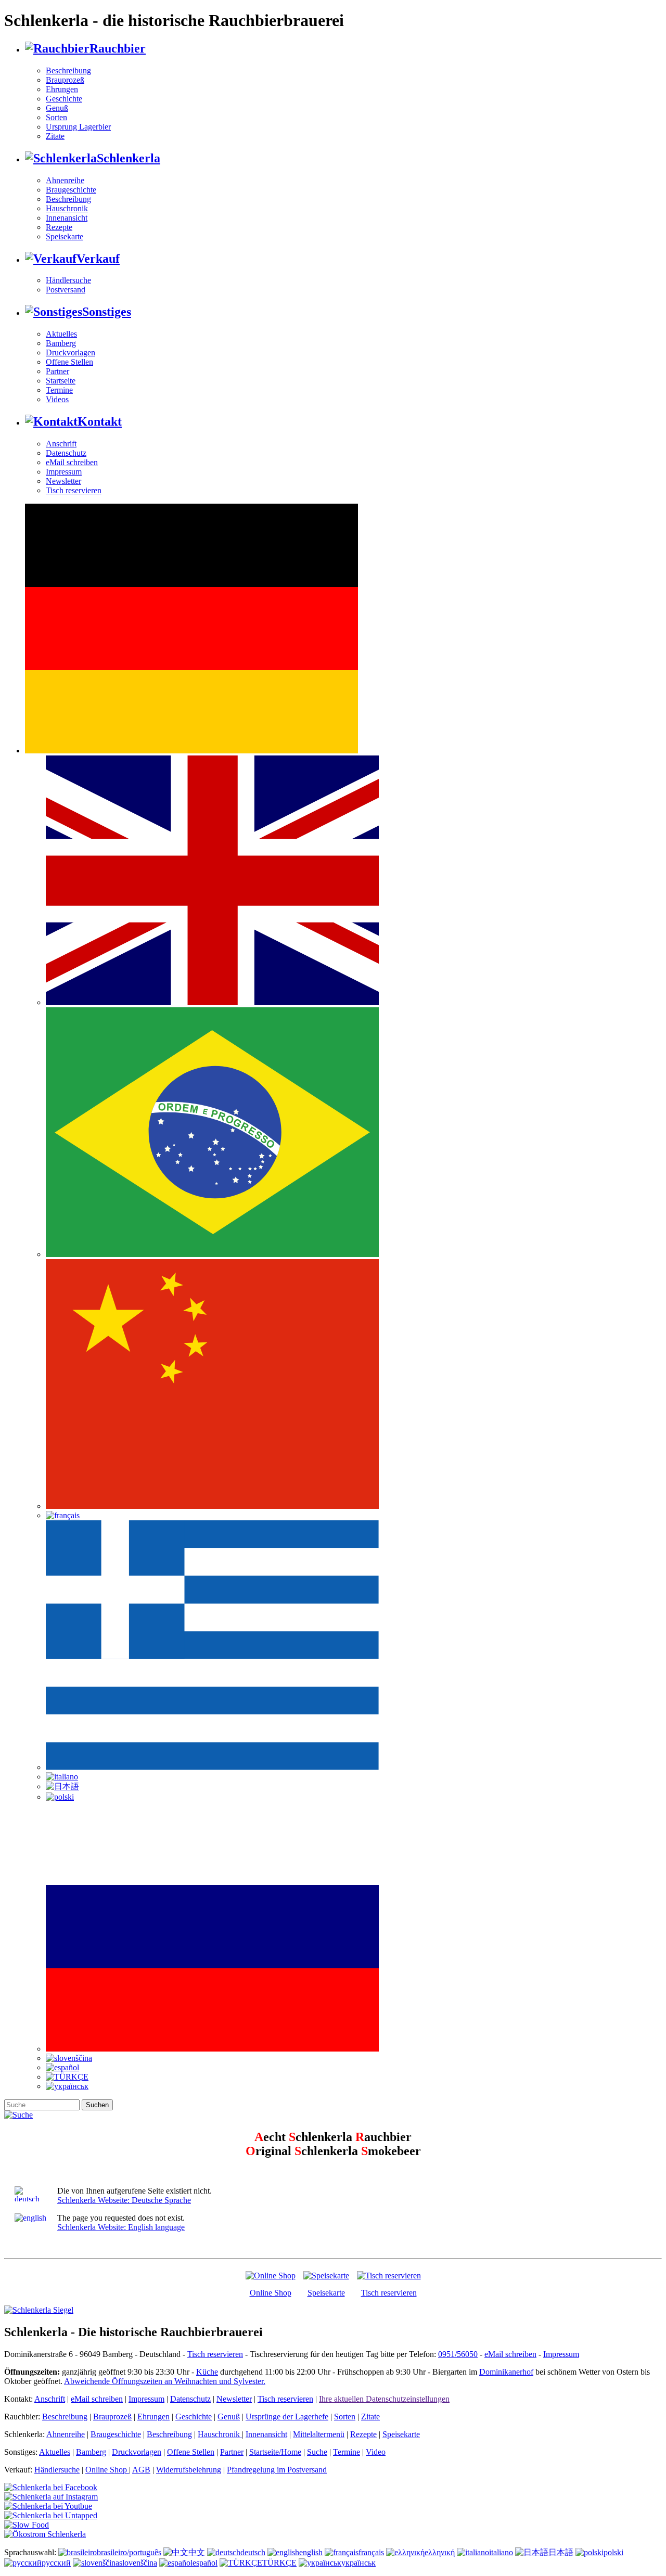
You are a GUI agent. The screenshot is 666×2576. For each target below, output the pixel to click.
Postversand (66, 290)
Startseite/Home (275, 2452)
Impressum (64, 472)
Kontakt (100, 421)
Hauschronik (67, 208)
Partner (57, 371)
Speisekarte (65, 236)
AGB (141, 2470)
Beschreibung (68, 71)
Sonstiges (107, 312)
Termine (59, 390)
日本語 (561, 2552)
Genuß (57, 108)
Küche (207, 2372)
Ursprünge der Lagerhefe (287, 2417)
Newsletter (63, 481)
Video (376, 2452)
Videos (57, 399)
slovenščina (138, 2563)
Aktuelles (61, 334)
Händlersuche (68, 280)
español (205, 2563)
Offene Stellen (69, 362)
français (371, 2552)
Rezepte (59, 227)
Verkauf (98, 259)
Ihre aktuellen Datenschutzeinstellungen (384, 2399)
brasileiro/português (129, 2552)
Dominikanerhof (506, 2372)
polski (613, 2552)
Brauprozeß (65, 80)
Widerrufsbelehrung (189, 2470)
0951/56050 (458, 2354)
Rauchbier (118, 48)
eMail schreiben (72, 462)
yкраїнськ (358, 2563)
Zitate (55, 136)
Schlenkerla (129, 158)
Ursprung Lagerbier (78, 127)
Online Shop (271, 2293)
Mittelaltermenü (319, 2434)
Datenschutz (66, 453)
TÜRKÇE (279, 2563)
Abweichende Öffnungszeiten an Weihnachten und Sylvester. (165, 2381)
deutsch (253, 2552)
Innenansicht (67, 218)
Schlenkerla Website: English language (121, 2227)
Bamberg (61, 343)
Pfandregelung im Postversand (277, 2470)
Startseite (61, 381)
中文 (197, 2552)
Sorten (56, 117)
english (311, 2552)
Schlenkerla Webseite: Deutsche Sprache (124, 2200)
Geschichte (64, 99)
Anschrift (61, 444)
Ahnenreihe (65, 180)
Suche (317, 2452)
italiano (501, 2552)
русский (56, 2563)
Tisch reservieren (74, 490)
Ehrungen (62, 89)
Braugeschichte (71, 190)
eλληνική (440, 2552)
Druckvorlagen (71, 353)
